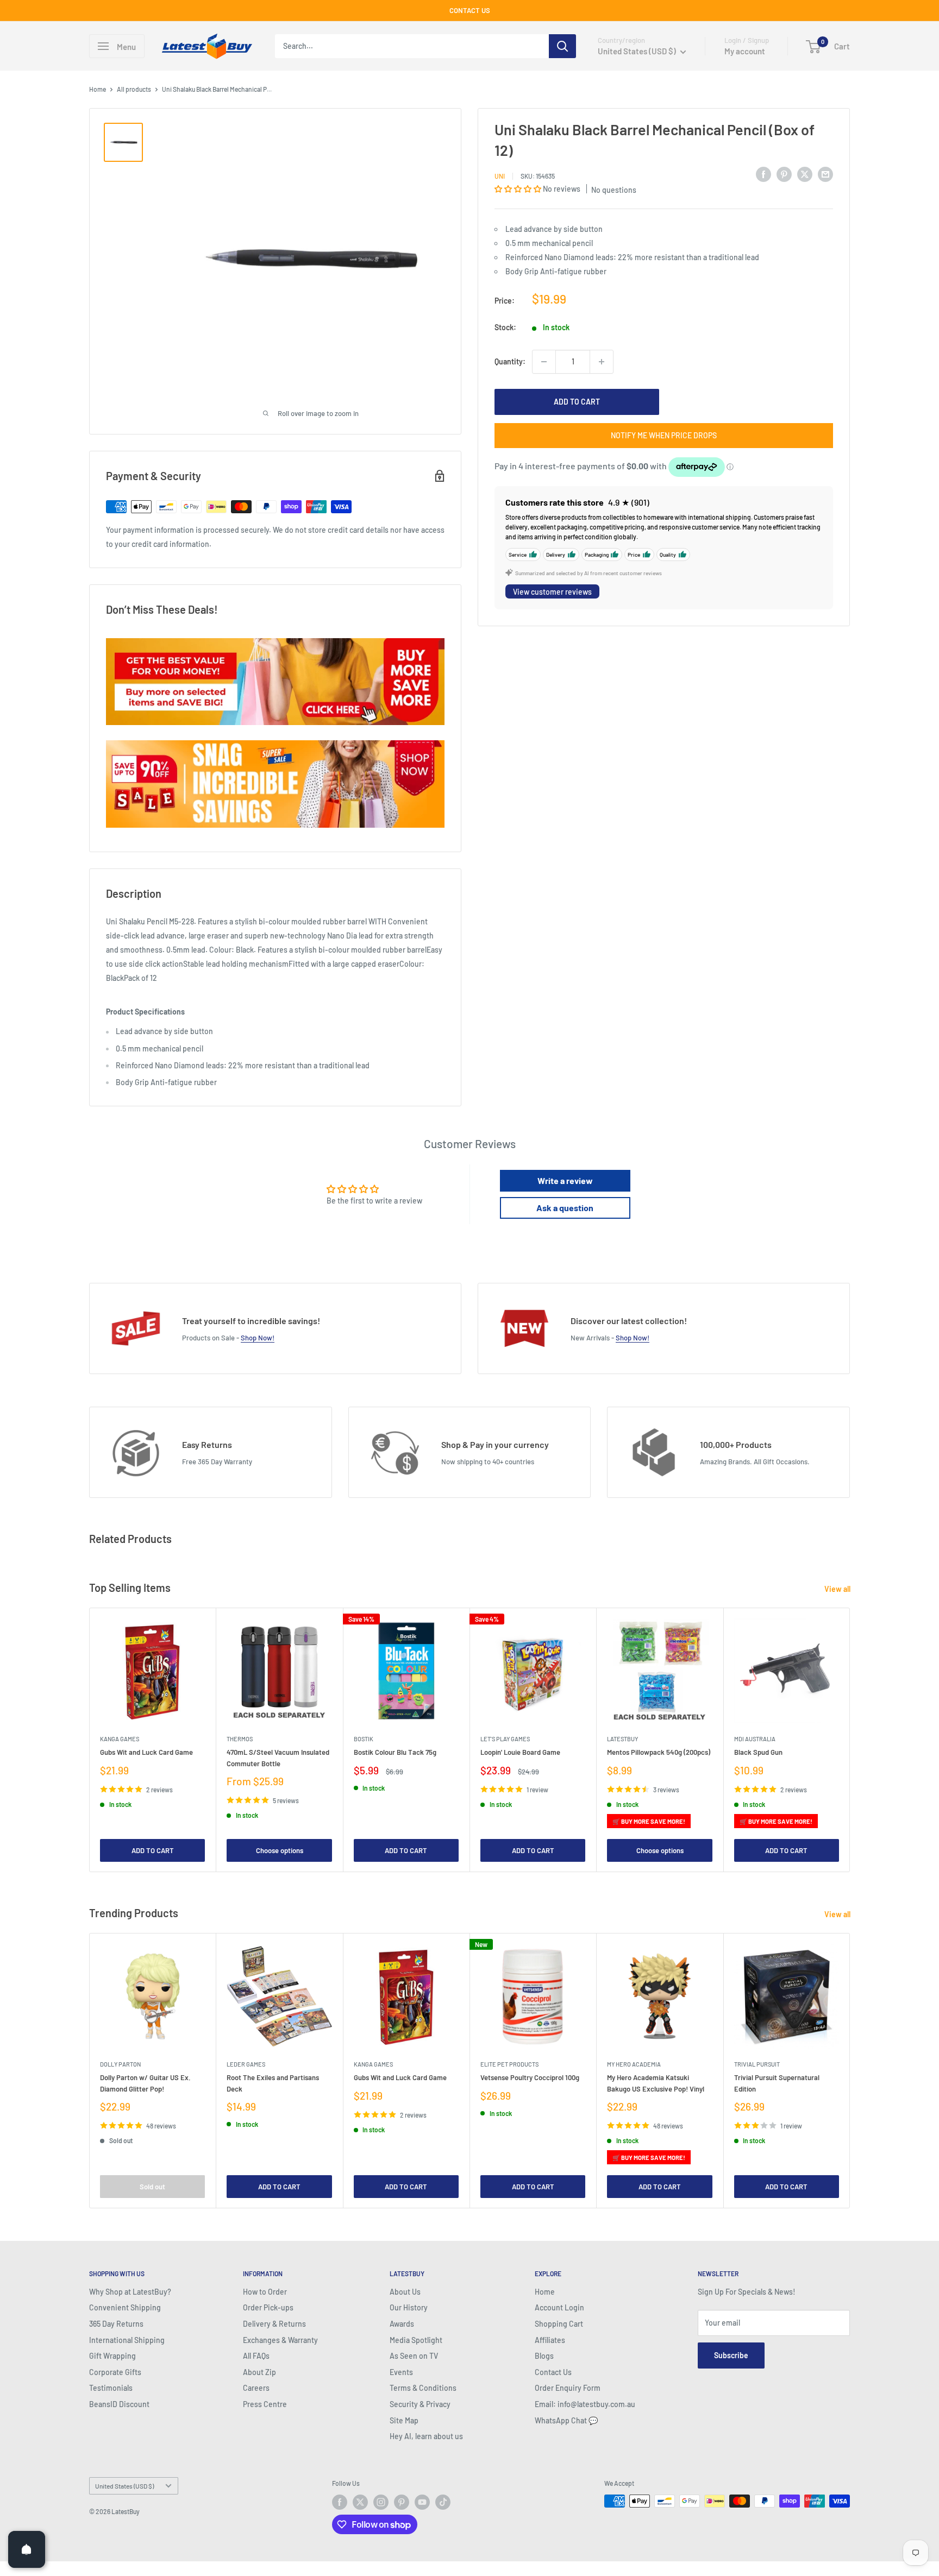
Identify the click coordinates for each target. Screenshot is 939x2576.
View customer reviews (552, 592)
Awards (402, 2324)
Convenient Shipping (125, 2307)
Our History (409, 2307)
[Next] (850, 1740)
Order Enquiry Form (568, 2388)
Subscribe (731, 2355)
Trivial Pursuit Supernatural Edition (777, 2083)
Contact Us (553, 2372)
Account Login (559, 2307)
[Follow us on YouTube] (422, 2502)
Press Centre (265, 2404)
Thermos (240, 1739)
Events (401, 2372)
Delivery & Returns (274, 2324)
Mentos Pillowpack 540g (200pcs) (659, 1752)
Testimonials (111, 2388)
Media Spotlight (416, 2340)
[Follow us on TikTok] (443, 2502)
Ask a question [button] (565, 1208)
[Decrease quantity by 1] (544, 362)
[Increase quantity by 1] (602, 362)
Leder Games (246, 2064)
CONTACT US (470, 10)
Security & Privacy (420, 2404)
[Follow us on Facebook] (340, 2502)
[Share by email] (825, 174)
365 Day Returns (116, 2324)
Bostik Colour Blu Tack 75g (395, 1752)
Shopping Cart (559, 2324)
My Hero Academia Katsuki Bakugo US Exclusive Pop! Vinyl (656, 2083)
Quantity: (510, 361)
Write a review (565, 1180)
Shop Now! (258, 1338)
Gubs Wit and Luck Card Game (146, 1752)
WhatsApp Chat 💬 (566, 2420)
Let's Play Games (505, 1739)
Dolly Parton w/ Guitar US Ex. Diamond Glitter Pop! (145, 2083)
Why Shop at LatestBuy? (130, 2292)
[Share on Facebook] (763, 174)
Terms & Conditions (423, 2388)
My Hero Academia (634, 2064)
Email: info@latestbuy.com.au (585, 2404)
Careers (256, 2388)
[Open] (27, 2549)
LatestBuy (622, 1739)
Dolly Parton (120, 2064)
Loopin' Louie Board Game (520, 1752)
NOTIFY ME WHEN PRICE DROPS (664, 435)
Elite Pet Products (509, 2064)
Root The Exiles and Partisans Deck (273, 2083)
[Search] (562, 46)
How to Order (265, 2292)
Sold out (152, 2186)
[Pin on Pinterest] (784, 174)
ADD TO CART (577, 402)
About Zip (259, 2372)
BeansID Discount (119, 2404)
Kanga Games (120, 1739)
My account (745, 51)
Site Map (404, 2420)
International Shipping (127, 2340)
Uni (500, 176)
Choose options (280, 1850)
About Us (405, 2292)
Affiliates (550, 2340)
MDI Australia (755, 1739)
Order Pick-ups (268, 2307)
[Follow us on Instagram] (381, 2502)
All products (134, 89)
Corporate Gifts (115, 2372)
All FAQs (256, 2356)
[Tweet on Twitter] (805, 174)
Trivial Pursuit (757, 2064)
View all (838, 1589)
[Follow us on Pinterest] (402, 2502)
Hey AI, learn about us (426, 2436)
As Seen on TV (414, 2356)
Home (98, 89)
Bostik (364, 1739)
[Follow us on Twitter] (360, 2502)
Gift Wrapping (112, 2356)
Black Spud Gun (758, 1752)
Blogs (544, 2356)
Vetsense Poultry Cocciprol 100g (530, 2077)
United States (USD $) (124, 2486)
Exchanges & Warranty (280, 2340)
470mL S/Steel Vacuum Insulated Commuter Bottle (278, 1758)
